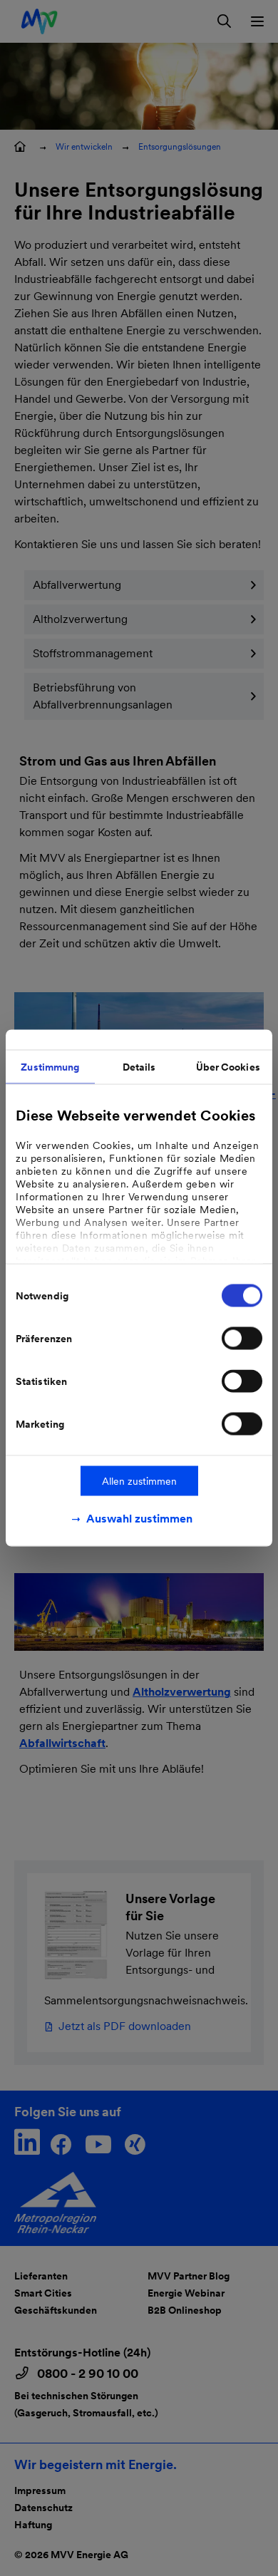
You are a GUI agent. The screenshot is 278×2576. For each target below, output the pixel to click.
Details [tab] (139, 1067)
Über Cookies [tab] (228, 1067)
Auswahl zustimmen (139, 1519)
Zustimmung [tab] (50, 1067)
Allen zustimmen (139, 1481)
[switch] (242, 1339)
